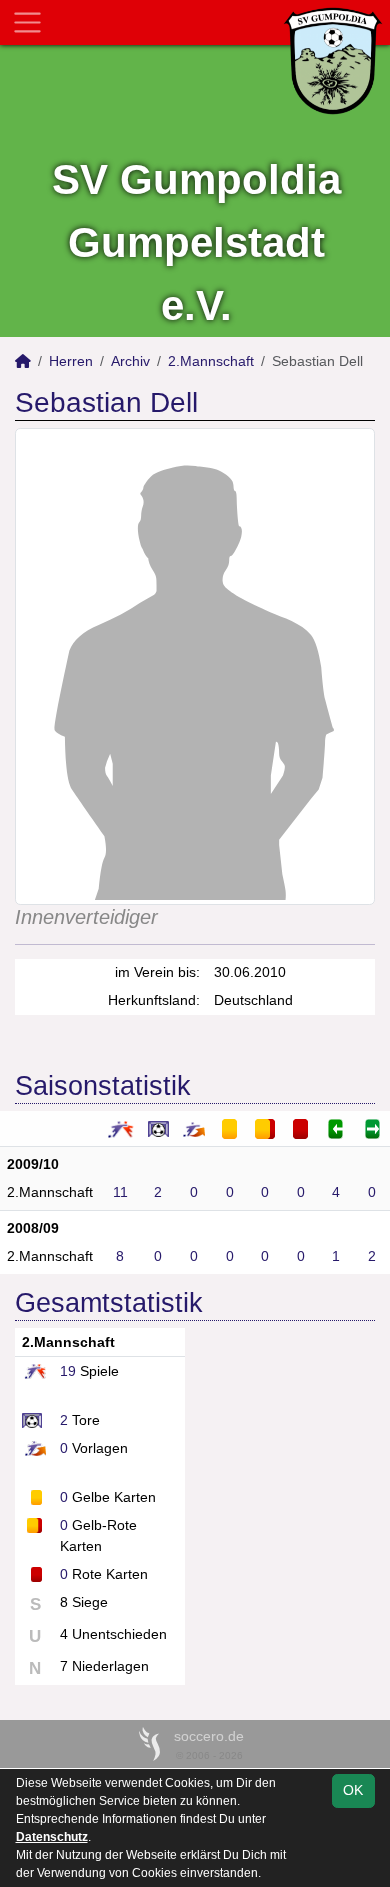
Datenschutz (52, 1837)
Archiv (130, 361)
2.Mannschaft (211, 361)
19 (68, 1371)
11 (120, 1192)
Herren (71, 361)
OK (353, 1790)
